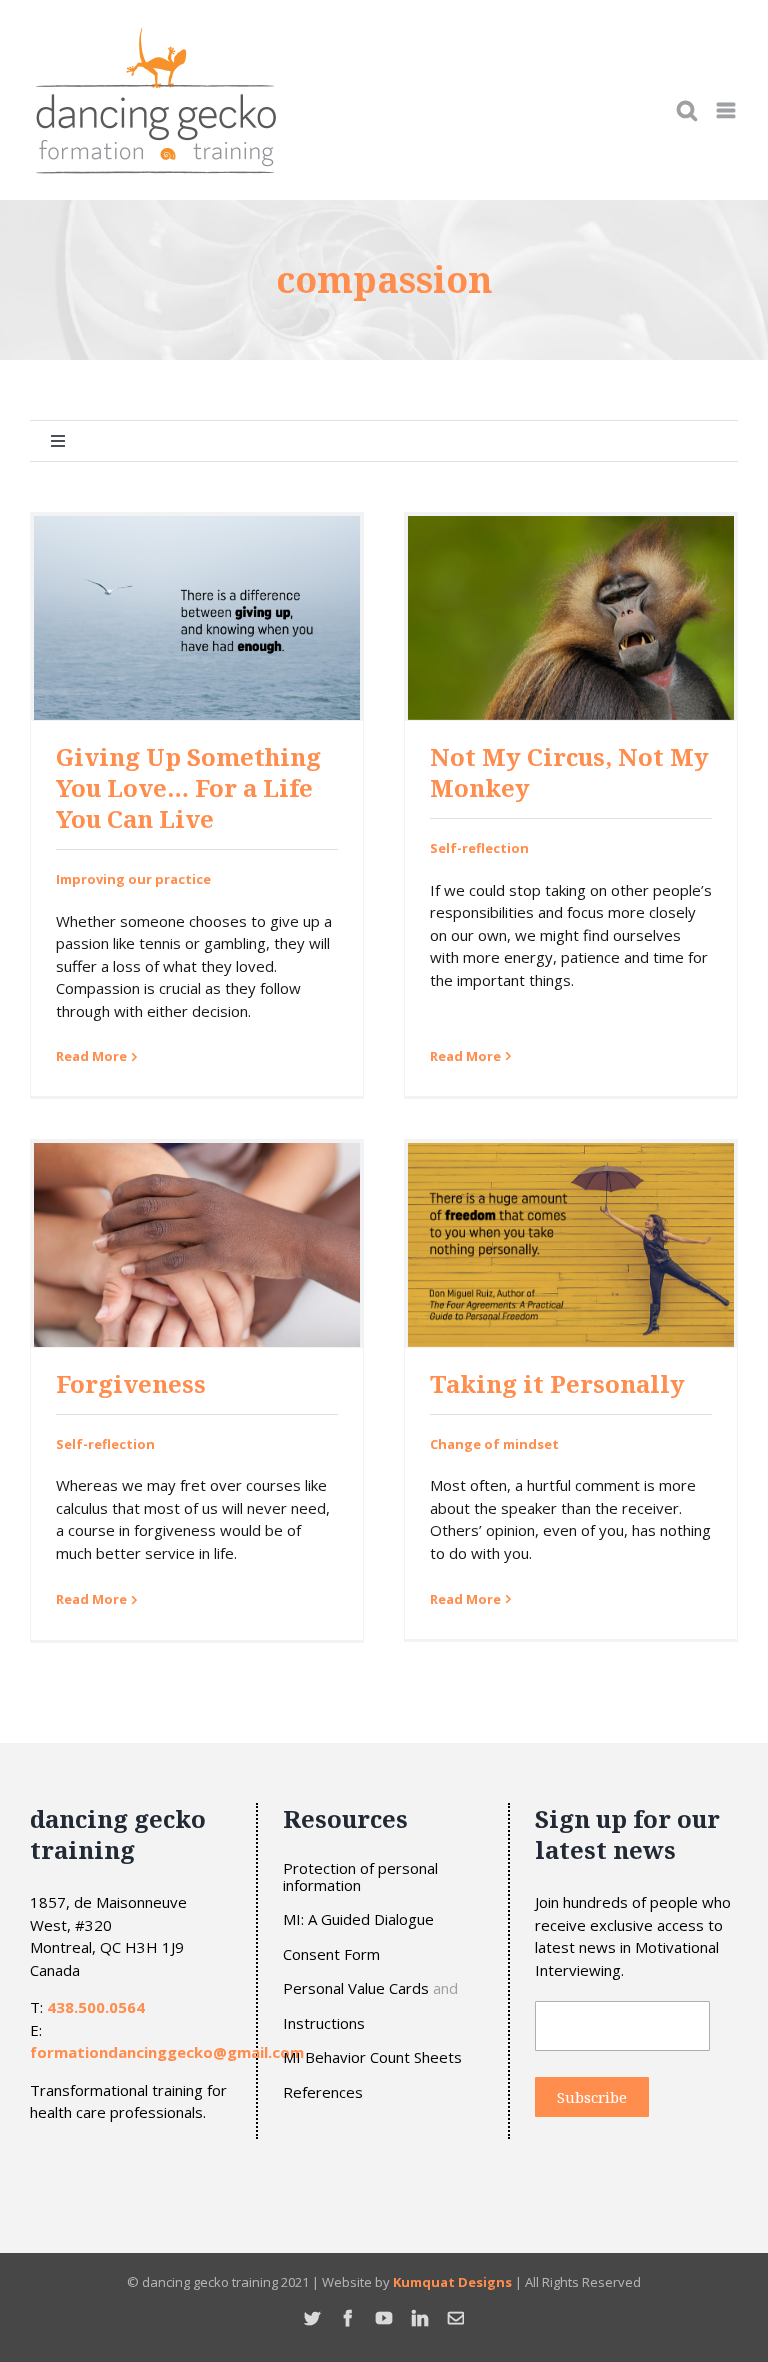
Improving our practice (133, 879)
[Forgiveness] (197, 1245)
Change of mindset (494, 1444)
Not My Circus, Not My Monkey (569, 772)
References (323, 2092)
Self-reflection (479, 848)
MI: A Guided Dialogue (358, 1919)
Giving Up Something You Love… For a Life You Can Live (188, 787)
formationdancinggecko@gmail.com (167, 2052)
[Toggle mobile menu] (727, 110)
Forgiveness (131, 1383)
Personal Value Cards (356, 1988)
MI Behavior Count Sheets (372, 2057)
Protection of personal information (360, 1876)
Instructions (324, 2023)
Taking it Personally (557, 1383)
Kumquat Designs (452, 2282)
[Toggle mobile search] (687, 110)
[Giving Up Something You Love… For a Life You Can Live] (197, 618)
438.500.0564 (96, 2007)
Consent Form (331, 1954)
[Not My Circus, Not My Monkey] (571, 618)
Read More (91, 1056)
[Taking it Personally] (571, 1245)
